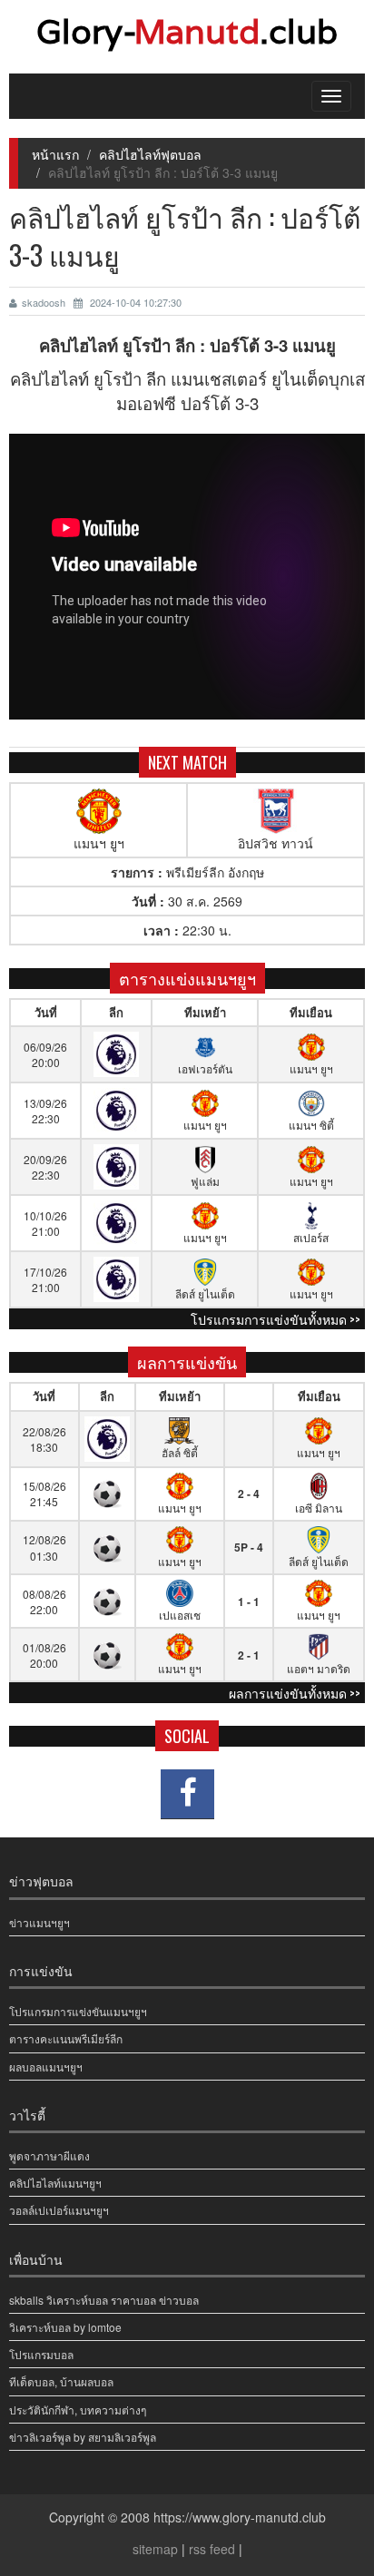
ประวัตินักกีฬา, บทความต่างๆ (78, 2409)
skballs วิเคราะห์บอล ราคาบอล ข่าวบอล (104, 2300)
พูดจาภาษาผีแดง (49, 2155)
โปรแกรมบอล (41, 2354)
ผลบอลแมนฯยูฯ (46, 2067)
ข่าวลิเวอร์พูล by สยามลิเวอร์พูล (83, 2437)
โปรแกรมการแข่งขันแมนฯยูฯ (78, 2011)
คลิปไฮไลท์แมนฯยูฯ (55, 2183)
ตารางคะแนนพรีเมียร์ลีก (66, 2038)
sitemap (155, 2549)
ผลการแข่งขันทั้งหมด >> (295, 1693)
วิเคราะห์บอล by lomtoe (65, 2327)
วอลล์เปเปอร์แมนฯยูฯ (59, 2210)
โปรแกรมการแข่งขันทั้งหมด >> (276, 1319)
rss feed (212, 2549)
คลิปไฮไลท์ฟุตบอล (150, 154)
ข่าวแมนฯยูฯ (39, 1922)
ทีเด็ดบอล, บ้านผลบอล (61, 2381)
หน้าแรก (55, 154)
